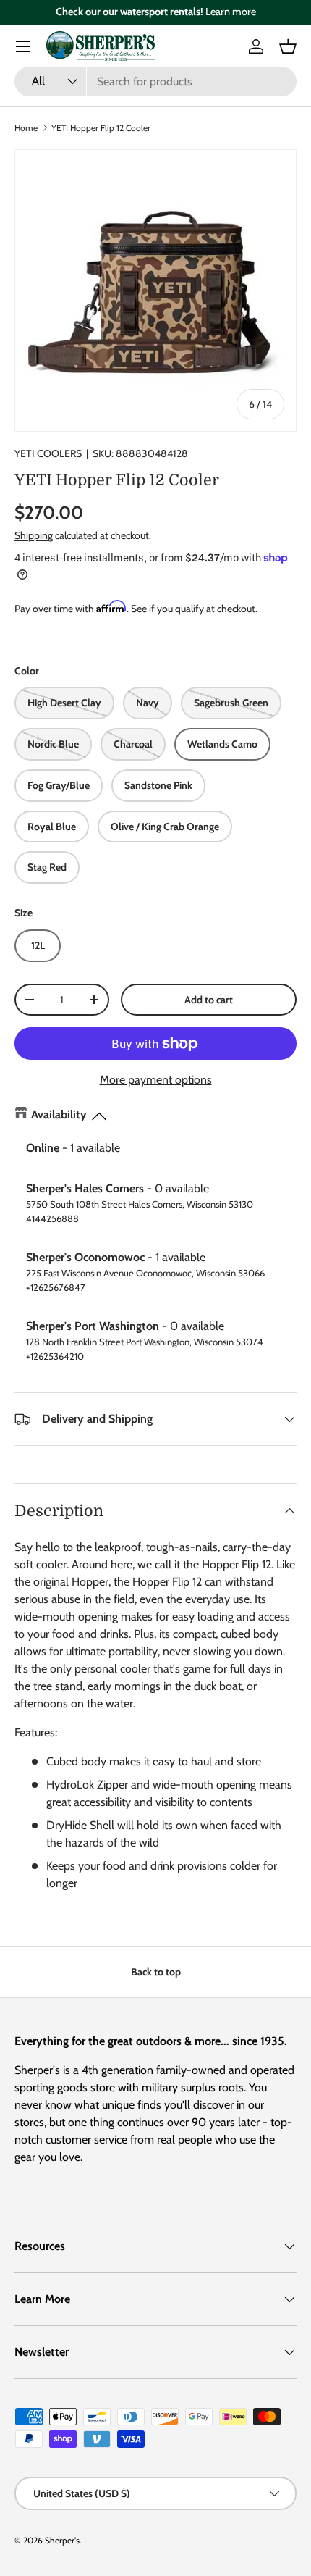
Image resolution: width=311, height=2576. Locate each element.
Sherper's (62, 2540)
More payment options (156, 1080)
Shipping (34, 535)
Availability (59, 1115)
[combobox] (155, 81)
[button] (288, 46)
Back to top (156, 1972)
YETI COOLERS (48, 453)
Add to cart (209, 1000)
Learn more (231, 12)
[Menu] (23, 46)
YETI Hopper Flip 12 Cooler (101, 128)
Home (26, 128)
